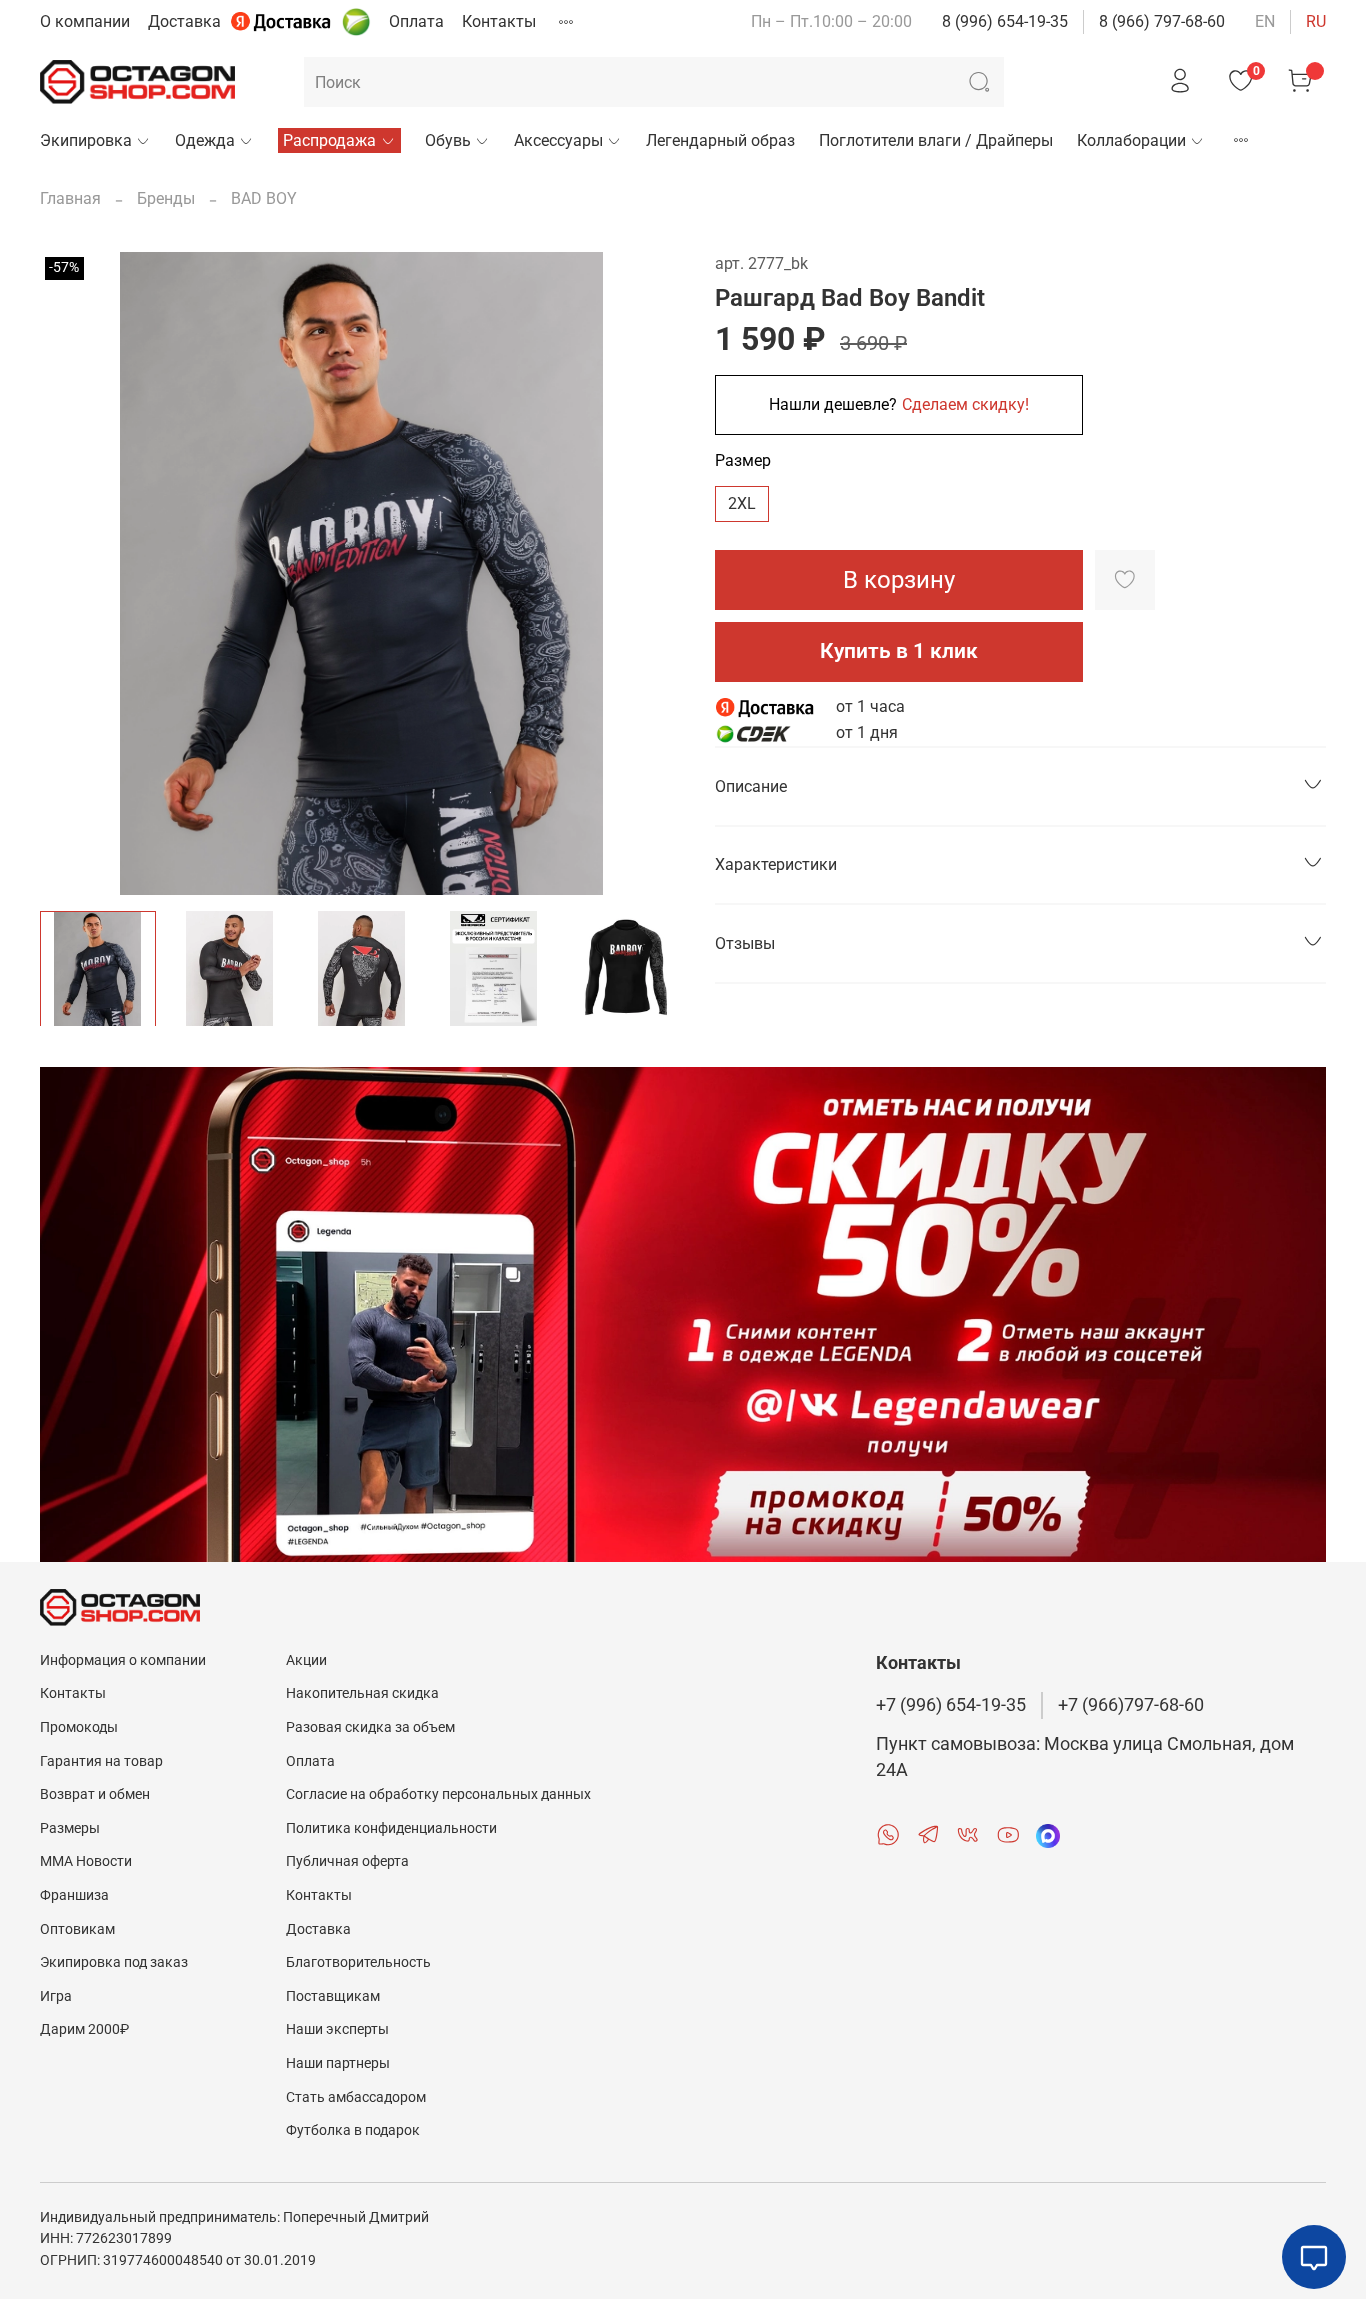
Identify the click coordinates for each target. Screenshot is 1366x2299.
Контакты (499, 21)
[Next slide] (651, 573)
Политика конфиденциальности (391, 1828)
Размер (743, 460)
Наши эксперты (337, 2029)
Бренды (166, 198)
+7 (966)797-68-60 (1131, 1705)
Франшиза (74, 1895)
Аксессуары (558, 140)
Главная (70, 198)
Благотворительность (358, 1962)
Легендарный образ (720, 140)
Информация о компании (123, 1660)
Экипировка (86, 140)
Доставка (184, 21)
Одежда (205, 140)
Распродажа (329, 140)
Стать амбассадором (356, 2097)
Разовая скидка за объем (370, 1727)
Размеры (70, 1828)
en (1265, 21)
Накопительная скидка (362, 1693)
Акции (306, 1660)
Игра (56, 1996)
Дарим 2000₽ (84, 2029)
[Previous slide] (72, 573)
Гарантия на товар (101, 1761)
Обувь (448, 140)
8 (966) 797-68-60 (1162, 21)
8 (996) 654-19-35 (1005, 21)
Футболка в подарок (353, 2130)
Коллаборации (1131, 140)
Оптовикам (77, 1929)
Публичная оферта (347, 1861)
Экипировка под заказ (114, 1962)
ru (1316, 21)
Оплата (416, 21)
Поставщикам (333, 1996)
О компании (85, 21)
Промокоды (79, 1727)
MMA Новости (86, 1861)
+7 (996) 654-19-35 (951, 1705)
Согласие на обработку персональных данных (438, 1794)
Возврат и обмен (95, 1794)
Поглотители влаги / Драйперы (936, 140)
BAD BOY (264, 198)
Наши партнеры (338, 2063)
